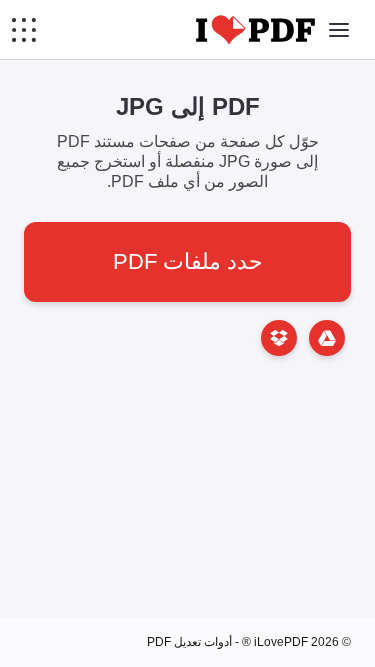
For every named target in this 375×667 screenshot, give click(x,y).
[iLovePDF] (255, 30)
